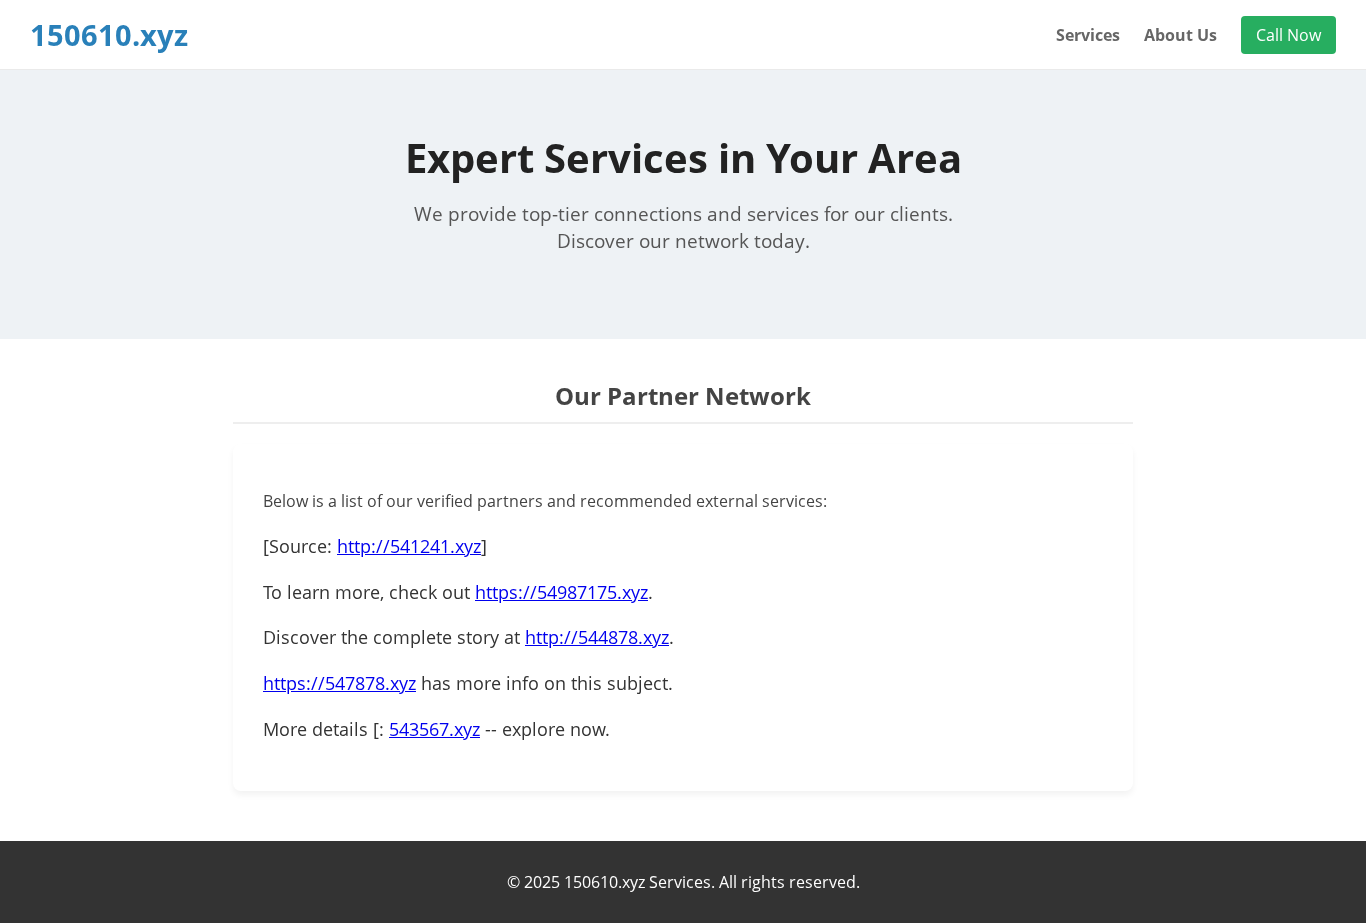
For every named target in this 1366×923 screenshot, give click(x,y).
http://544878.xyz (597, 637)
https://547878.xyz (339, 683)
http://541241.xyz (409, 546)
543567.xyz (434, 729)
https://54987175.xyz (561, 592)
